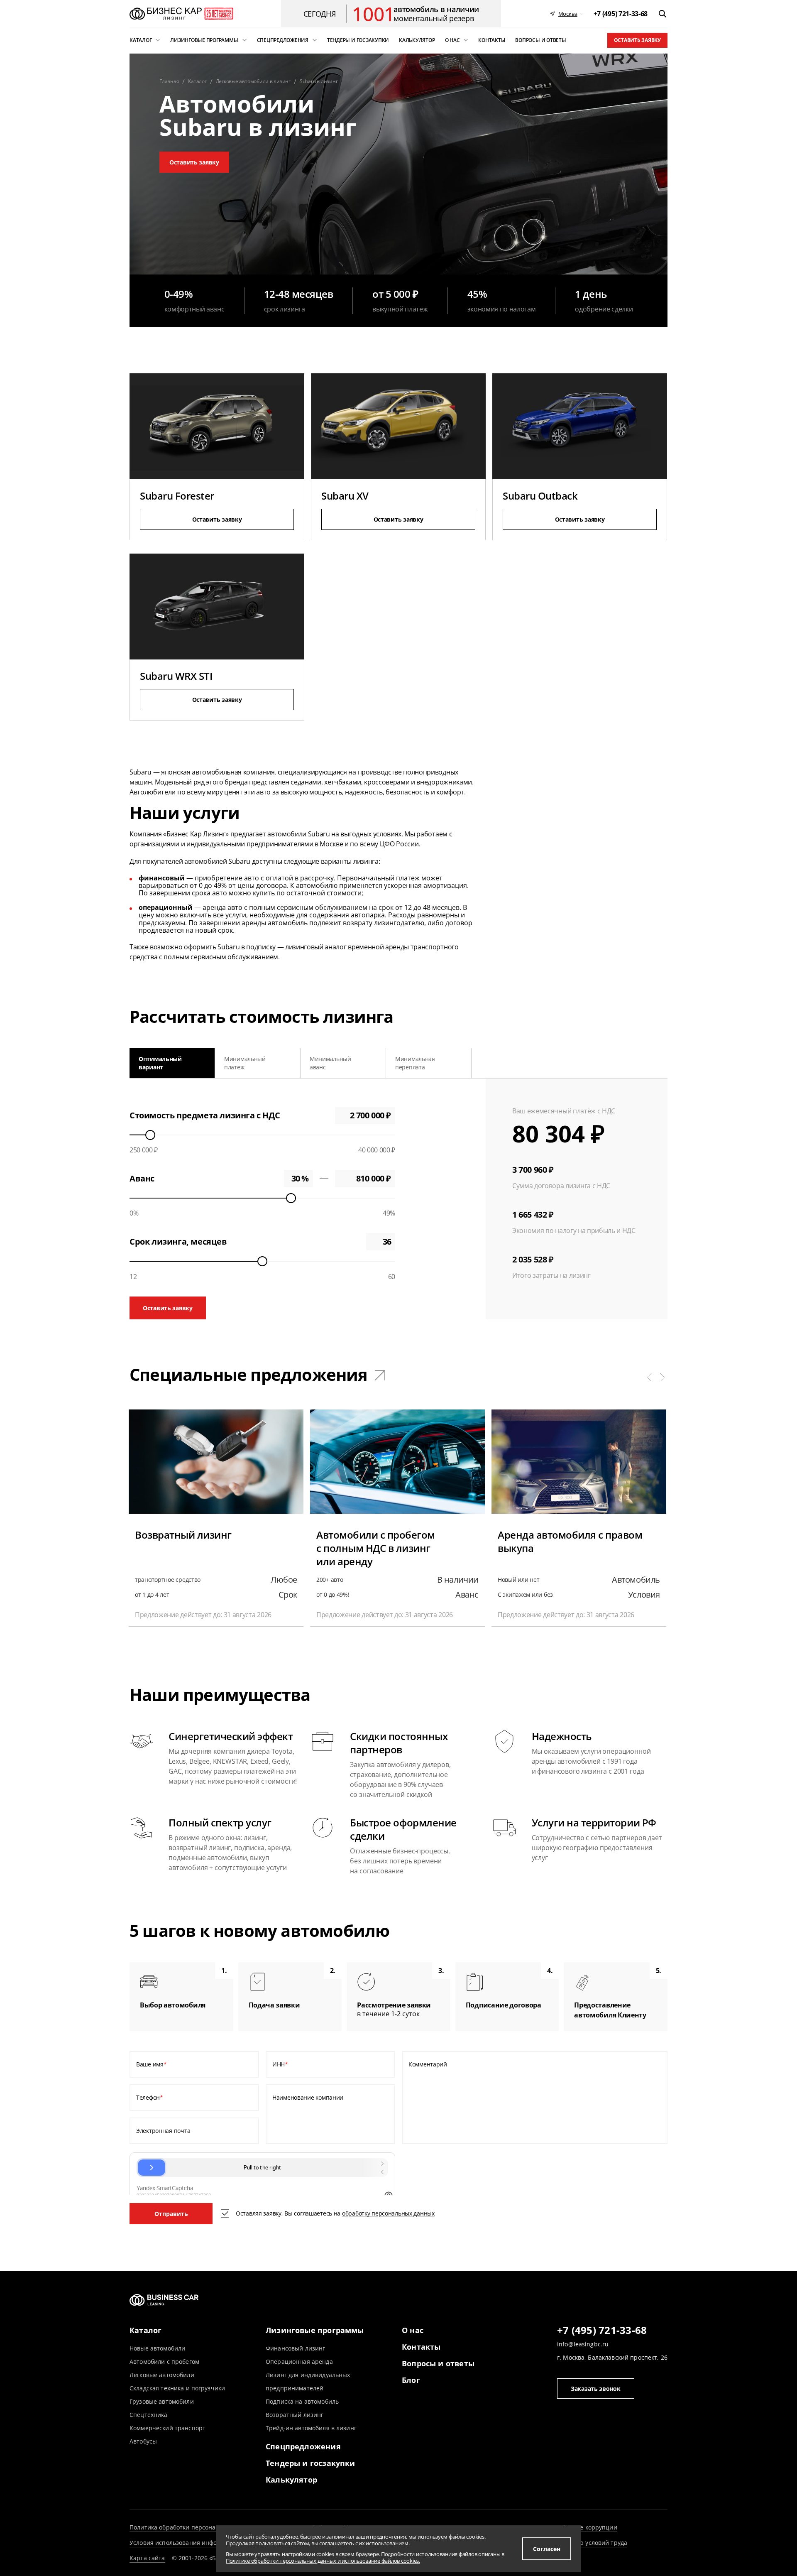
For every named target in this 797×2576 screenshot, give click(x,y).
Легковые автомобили (162, 2375)
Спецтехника (149, 2415)
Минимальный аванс (330, 1063)
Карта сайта (147, 2558)
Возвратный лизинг (295, 2415)
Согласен (547, 2549)
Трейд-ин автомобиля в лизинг (311, 2428)
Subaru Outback (540, 496)
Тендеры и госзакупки (310, 2463)
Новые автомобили (157, 2348)
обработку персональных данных (388, 2213)
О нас (413, 2330)
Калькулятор (291, 2480)
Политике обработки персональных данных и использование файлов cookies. (323, 2561)
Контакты (421, 2347)
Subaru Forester (177, 496)
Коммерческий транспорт (167, 2428)
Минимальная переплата (415, 1063)
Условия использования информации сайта (194, 2543)
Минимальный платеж (245, 1063)
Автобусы (143, 2441)
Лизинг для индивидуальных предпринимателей (308, 2381)
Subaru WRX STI (176, 676)
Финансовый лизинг (295, 2348)
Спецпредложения (303, 2446)
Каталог (145, 2330)
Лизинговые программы (315, 2330)
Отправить (171, 2214)
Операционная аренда (299, 2362)
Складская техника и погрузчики (177, 2388)
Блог (411, 2380)
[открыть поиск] (663, 14)
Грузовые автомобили (162, 2401)
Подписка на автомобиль (302, 2401)
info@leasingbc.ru (583, 2344)
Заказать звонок (596, 2388)
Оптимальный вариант (160, 1063)
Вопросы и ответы (438, 2363)
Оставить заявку (637, 40)
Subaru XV (345, 496)
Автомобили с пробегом (164, 2362)
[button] (649, 1377)
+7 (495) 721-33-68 (602, 2331)
